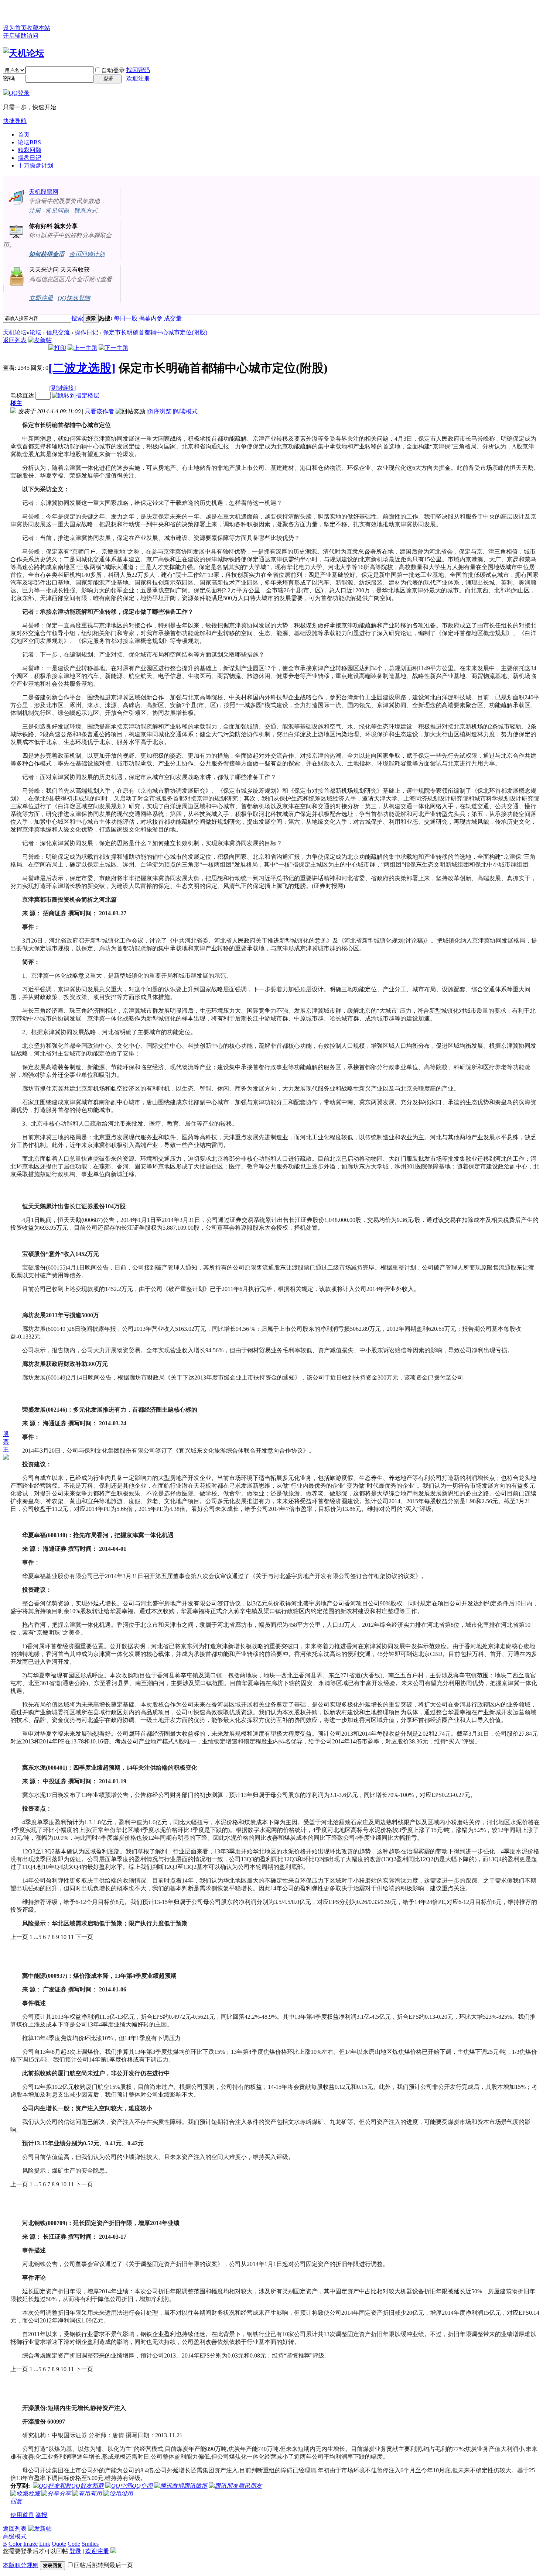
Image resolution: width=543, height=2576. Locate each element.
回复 (16, 2501)
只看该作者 (99, 411)
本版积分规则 (21, 2565)
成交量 (173, 318)
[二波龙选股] (82, 368)
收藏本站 (38, 28)
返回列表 (15, 340)
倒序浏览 (160, 411)
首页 (24, 135)
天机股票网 (44, 192)
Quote (59, 2544)
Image (30, 2544)
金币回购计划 (87, 254)
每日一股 (126, 318)
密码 (9, 78)
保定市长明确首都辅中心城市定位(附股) (155, 332)
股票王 (6, 1442)
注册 (35, 211)
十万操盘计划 (35, 166)
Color (15, 2544)
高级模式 (15, 2536)
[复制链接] (62, 388)
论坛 (29, 142)
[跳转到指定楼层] (76, 395)
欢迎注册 (138, 78)
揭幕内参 (151, 318)
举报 (41, 2515)
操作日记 (86, 332)
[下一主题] (113, 348)
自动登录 (113, 70)
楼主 (16, 403)
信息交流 (58, 332)
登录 (75, 2551)
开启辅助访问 (21, 36)
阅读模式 (186, 411)
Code (74, 2544)
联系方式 (86, 211)
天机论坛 (15, 332)
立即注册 (41, 298)
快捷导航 (15, 121)
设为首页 (15, 28)
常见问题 (57, 211)
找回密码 (138, 70)
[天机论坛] (24, 53)
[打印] (57, 348)
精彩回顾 (30, 150)
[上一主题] (82, 348)
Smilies (90, 2544)
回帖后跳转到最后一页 (103, 2565)
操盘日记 (30, 158)
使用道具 (22, 2515)
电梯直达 (22, 395)
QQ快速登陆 (74, 298)
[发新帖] (40, 340)
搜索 (77, 318)
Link (45, 2544)
